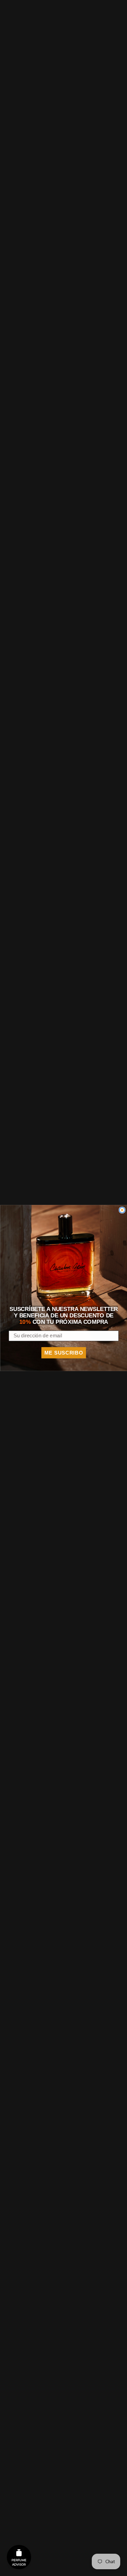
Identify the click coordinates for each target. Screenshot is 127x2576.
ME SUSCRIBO (63, 1353)
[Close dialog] (122, 1210)
